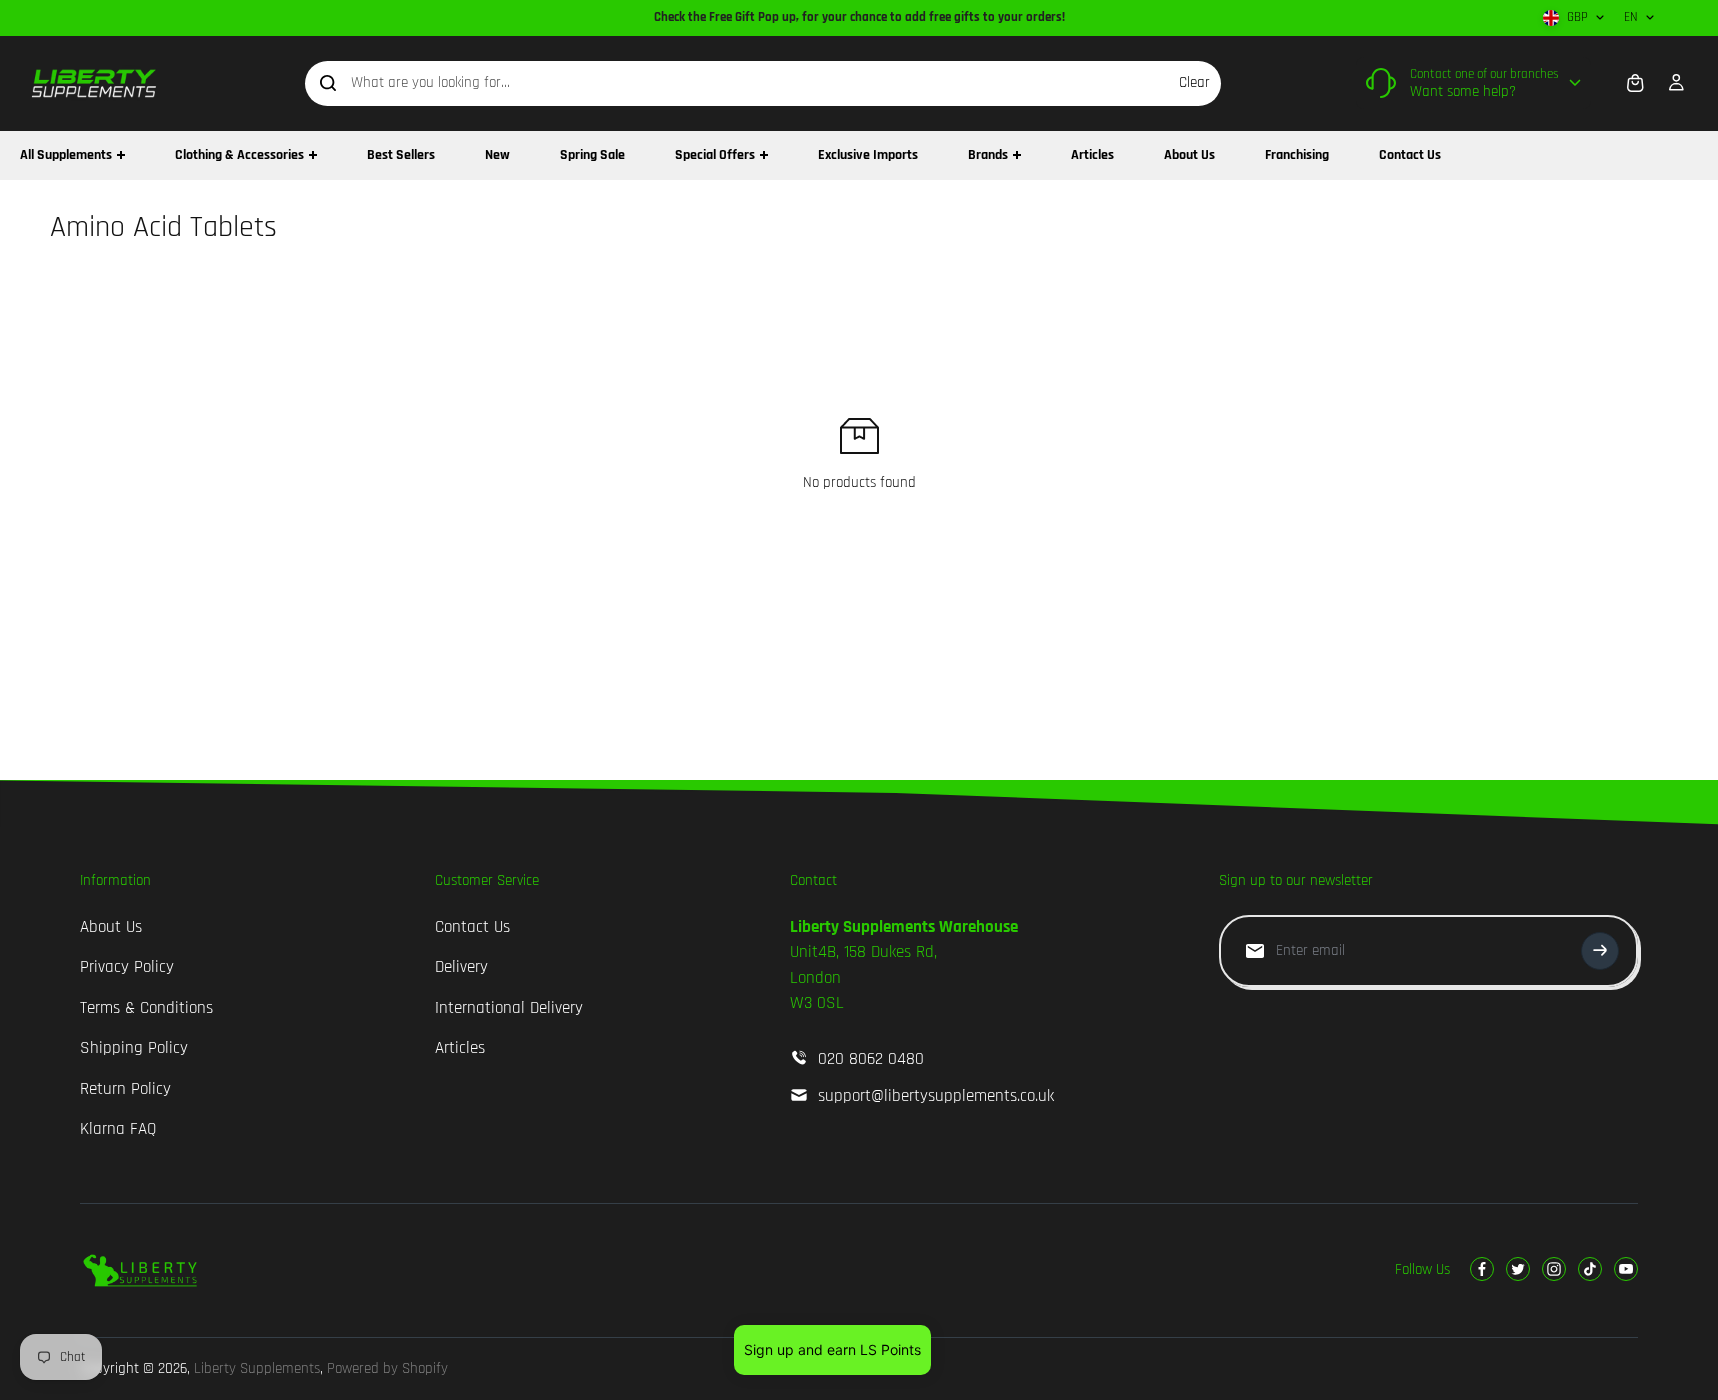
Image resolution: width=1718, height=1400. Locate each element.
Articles (460, 1048)
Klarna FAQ (118, 1129)
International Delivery (509, 1008)
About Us (111, 927)
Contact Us (472, 927)
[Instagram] (1554, 1269)
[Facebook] (1482, 1269)
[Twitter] (1518, 1269)
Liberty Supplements (257, 1368)
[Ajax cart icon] (1635, 83)
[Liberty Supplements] (95, 83)
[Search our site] (328, 83)
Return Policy (125, 1089)
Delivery (461, 967)
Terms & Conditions (146, 1008)
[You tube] (1626, 1269)
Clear (1194, 82)
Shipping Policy (134, 1048)
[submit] (1600, 951)
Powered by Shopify (387, 1368)
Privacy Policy (127, 967)
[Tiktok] (1590, 1269)
